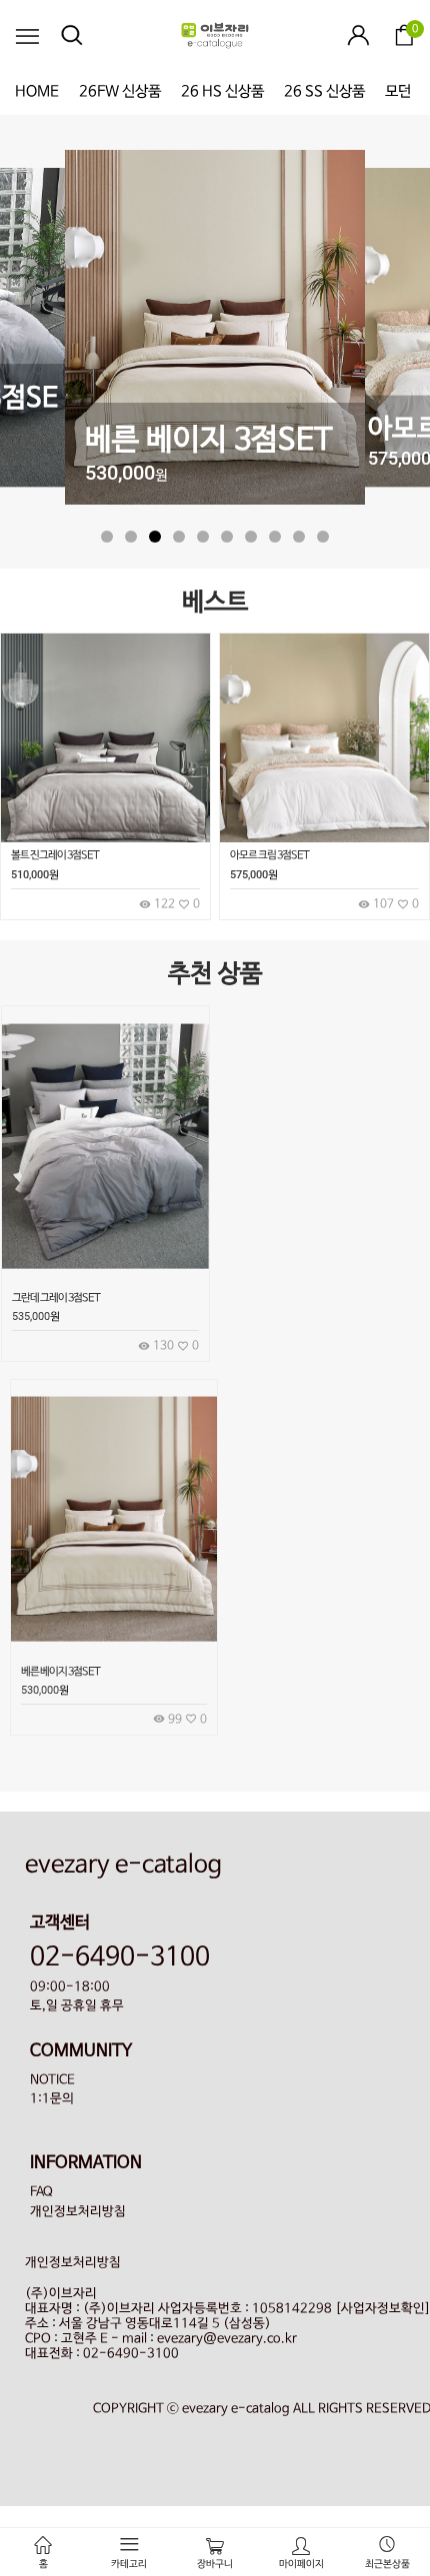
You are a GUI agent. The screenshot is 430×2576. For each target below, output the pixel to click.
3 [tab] (155, 537)
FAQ (41, 2192)
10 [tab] (323, 537)
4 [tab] (179, 537)
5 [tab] (203, 537)
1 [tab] (107, 537)
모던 (398, 92)
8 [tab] (275, 537)
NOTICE (52, 2080)
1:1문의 (52, 2099)
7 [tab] (251, 537)
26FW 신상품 (120, 92)
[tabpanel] (215, 329)
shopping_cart (186, 1183)
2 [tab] (131, 537)
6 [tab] (227, 537)
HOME (37, 92)
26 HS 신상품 (222, 92)
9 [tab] (299, 537)
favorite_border (186, 1228)
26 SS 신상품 (324, 92)
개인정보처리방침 (78, 2212)
